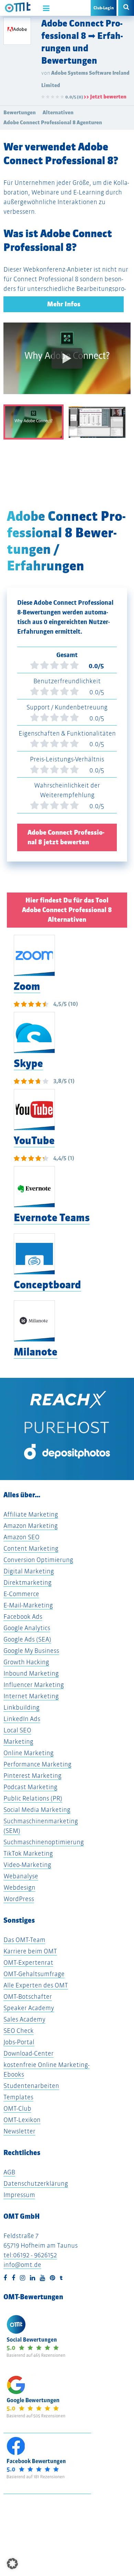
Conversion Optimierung (38, 1560)
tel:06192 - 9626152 (30, 2255)
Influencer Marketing (34, 1685)
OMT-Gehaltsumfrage (34, 1974)
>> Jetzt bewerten (105, 97)
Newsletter (19, 2131)
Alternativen (58, 112)
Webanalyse (21, 1876)
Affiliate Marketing (31, 1514)
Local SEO (17, 1730)
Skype (28, 1063)
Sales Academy (24, 2019)
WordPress (19, 1899)
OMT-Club (17, 2108)
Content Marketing (31, 1548)
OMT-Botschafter (28, 1997)
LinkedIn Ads (22, 1719)
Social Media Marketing (37, 1810)
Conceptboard (47, 1285)
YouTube (34, 1141)
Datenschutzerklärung (36, 2183)
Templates (18, 2097)
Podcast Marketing (30, 1787)
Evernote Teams (52, 1218)
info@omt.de (22, 2265)
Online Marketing (29, 1753)
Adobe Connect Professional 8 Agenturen (53, 122)
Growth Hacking (26, 1662)
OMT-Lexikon (22, 2120)
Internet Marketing (31, 1696)
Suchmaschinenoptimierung (44, 1842)
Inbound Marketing (31, 1673)
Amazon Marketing (31, 1526)
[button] (12, 2564)
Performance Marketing (37, 1764)
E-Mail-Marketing (28, 1605)
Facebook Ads (23, 1617)
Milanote (36, 1352)
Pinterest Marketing (32, 1776)
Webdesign (19, 1887)
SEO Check (19, 2031)
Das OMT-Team (24, 1940)
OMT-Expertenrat (28, 1962)
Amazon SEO (21, 1537)
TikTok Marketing (28, 1853)
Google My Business (31, 1651)
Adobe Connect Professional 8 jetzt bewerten (66, 837)
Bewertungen (20, 112)
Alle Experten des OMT (36, 1985)
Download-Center (29, 2053)
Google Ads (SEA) (27, 1639)
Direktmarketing (27, 1582)
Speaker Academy (29, 2008)
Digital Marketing (29, 1571)
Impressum (19, 2195)
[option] (67, 363)
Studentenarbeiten (31, 2086)
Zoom (27, 986)
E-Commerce (21, 1594)
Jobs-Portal (19, 2042)
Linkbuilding (21, 1707)
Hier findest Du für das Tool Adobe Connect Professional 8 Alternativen (67, 910)
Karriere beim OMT (30, 1951)
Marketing (18, 1741)
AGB (9, 2172)
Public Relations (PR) (33, 1798)
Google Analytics (27, 1628)
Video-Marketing (27, 1865)
